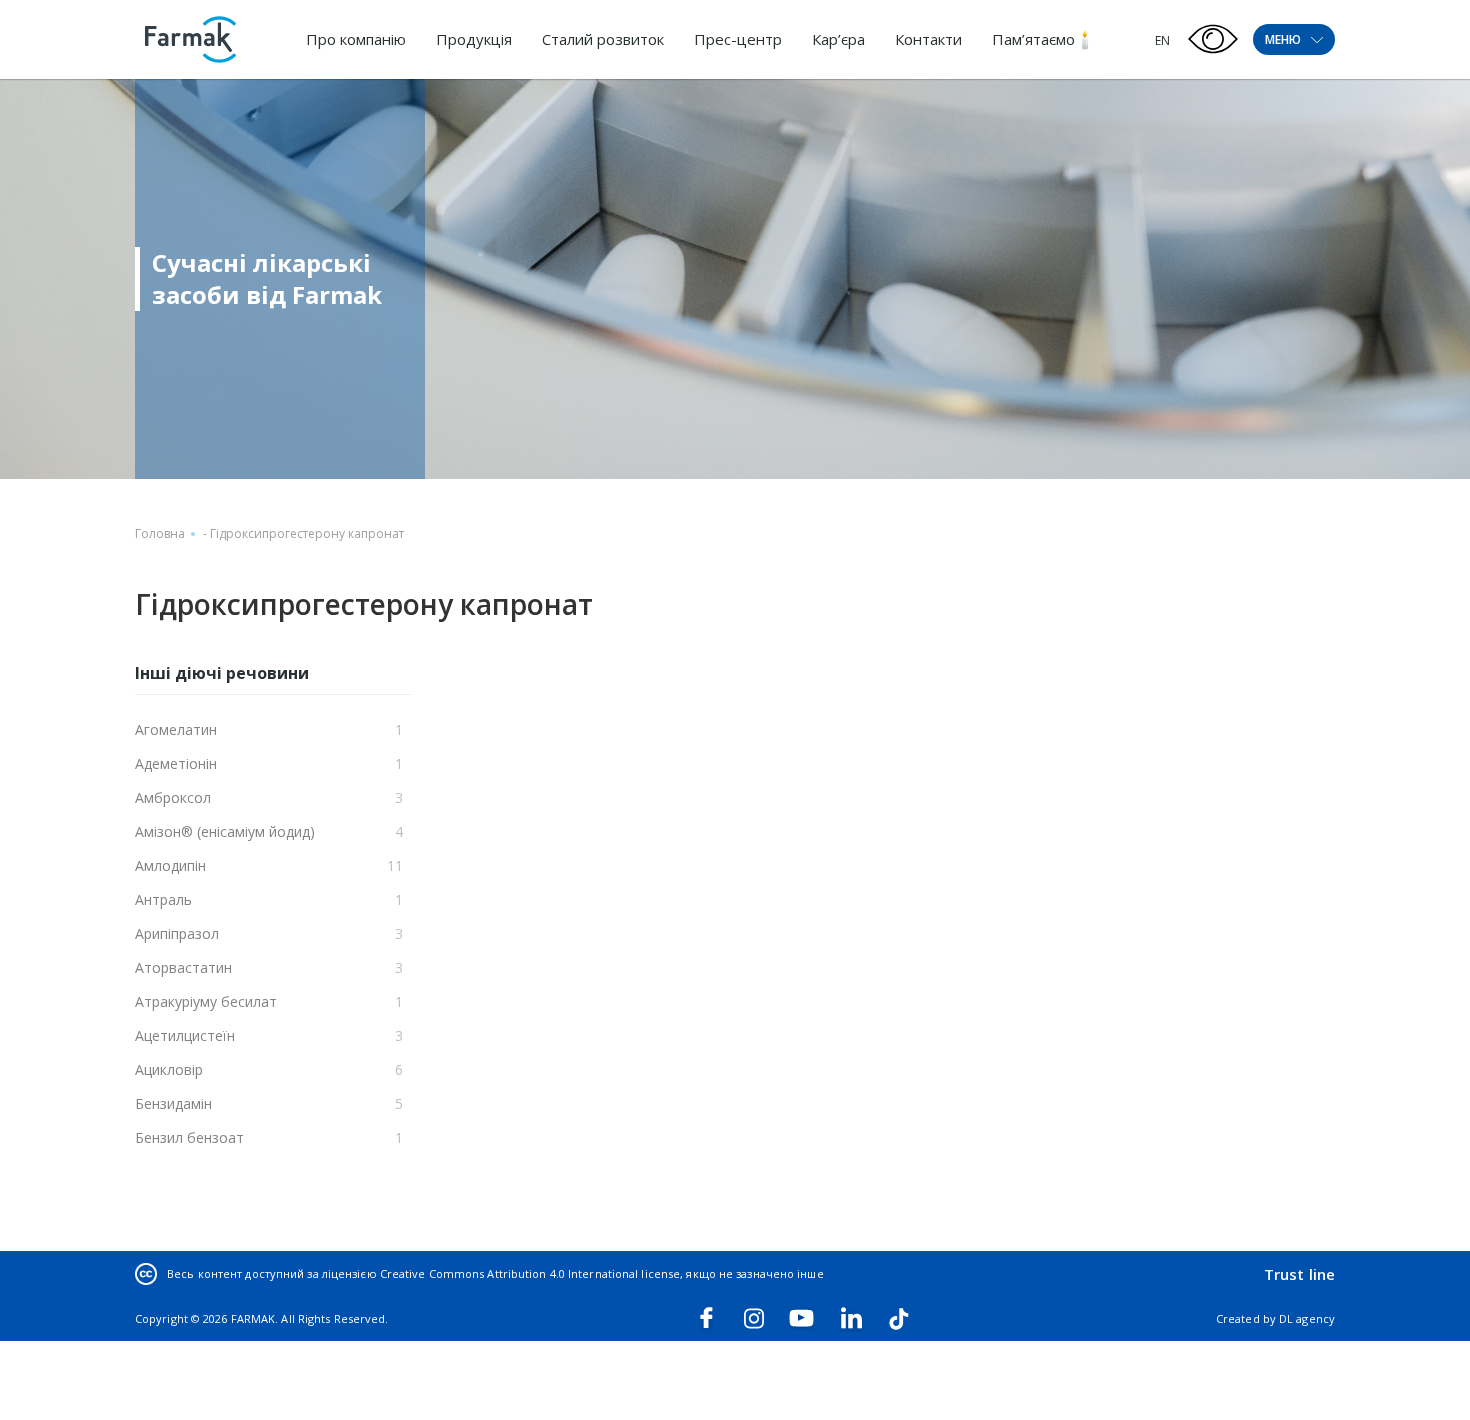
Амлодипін (170, 865)
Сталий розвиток (603, 39)
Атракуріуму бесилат (206, 1001)
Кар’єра (838, 39)
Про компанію (356, 39)
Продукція (474, 39)
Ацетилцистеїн (185, 1035)
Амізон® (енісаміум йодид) (225, 831)
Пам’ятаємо (1033, 39)
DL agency (1307, 1318)
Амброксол (173, 797)
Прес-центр (738, 39)
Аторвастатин (183, 967)
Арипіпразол (177, 933)
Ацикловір (169, 1069)
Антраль (163, 899)
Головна (160, 533)
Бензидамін (173, 1103)
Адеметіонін (176, 763)
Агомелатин (176, 729)
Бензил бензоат (189, 1137)
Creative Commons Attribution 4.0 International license (530, 1273)
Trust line (1299, 1274)
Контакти (928, 39)
